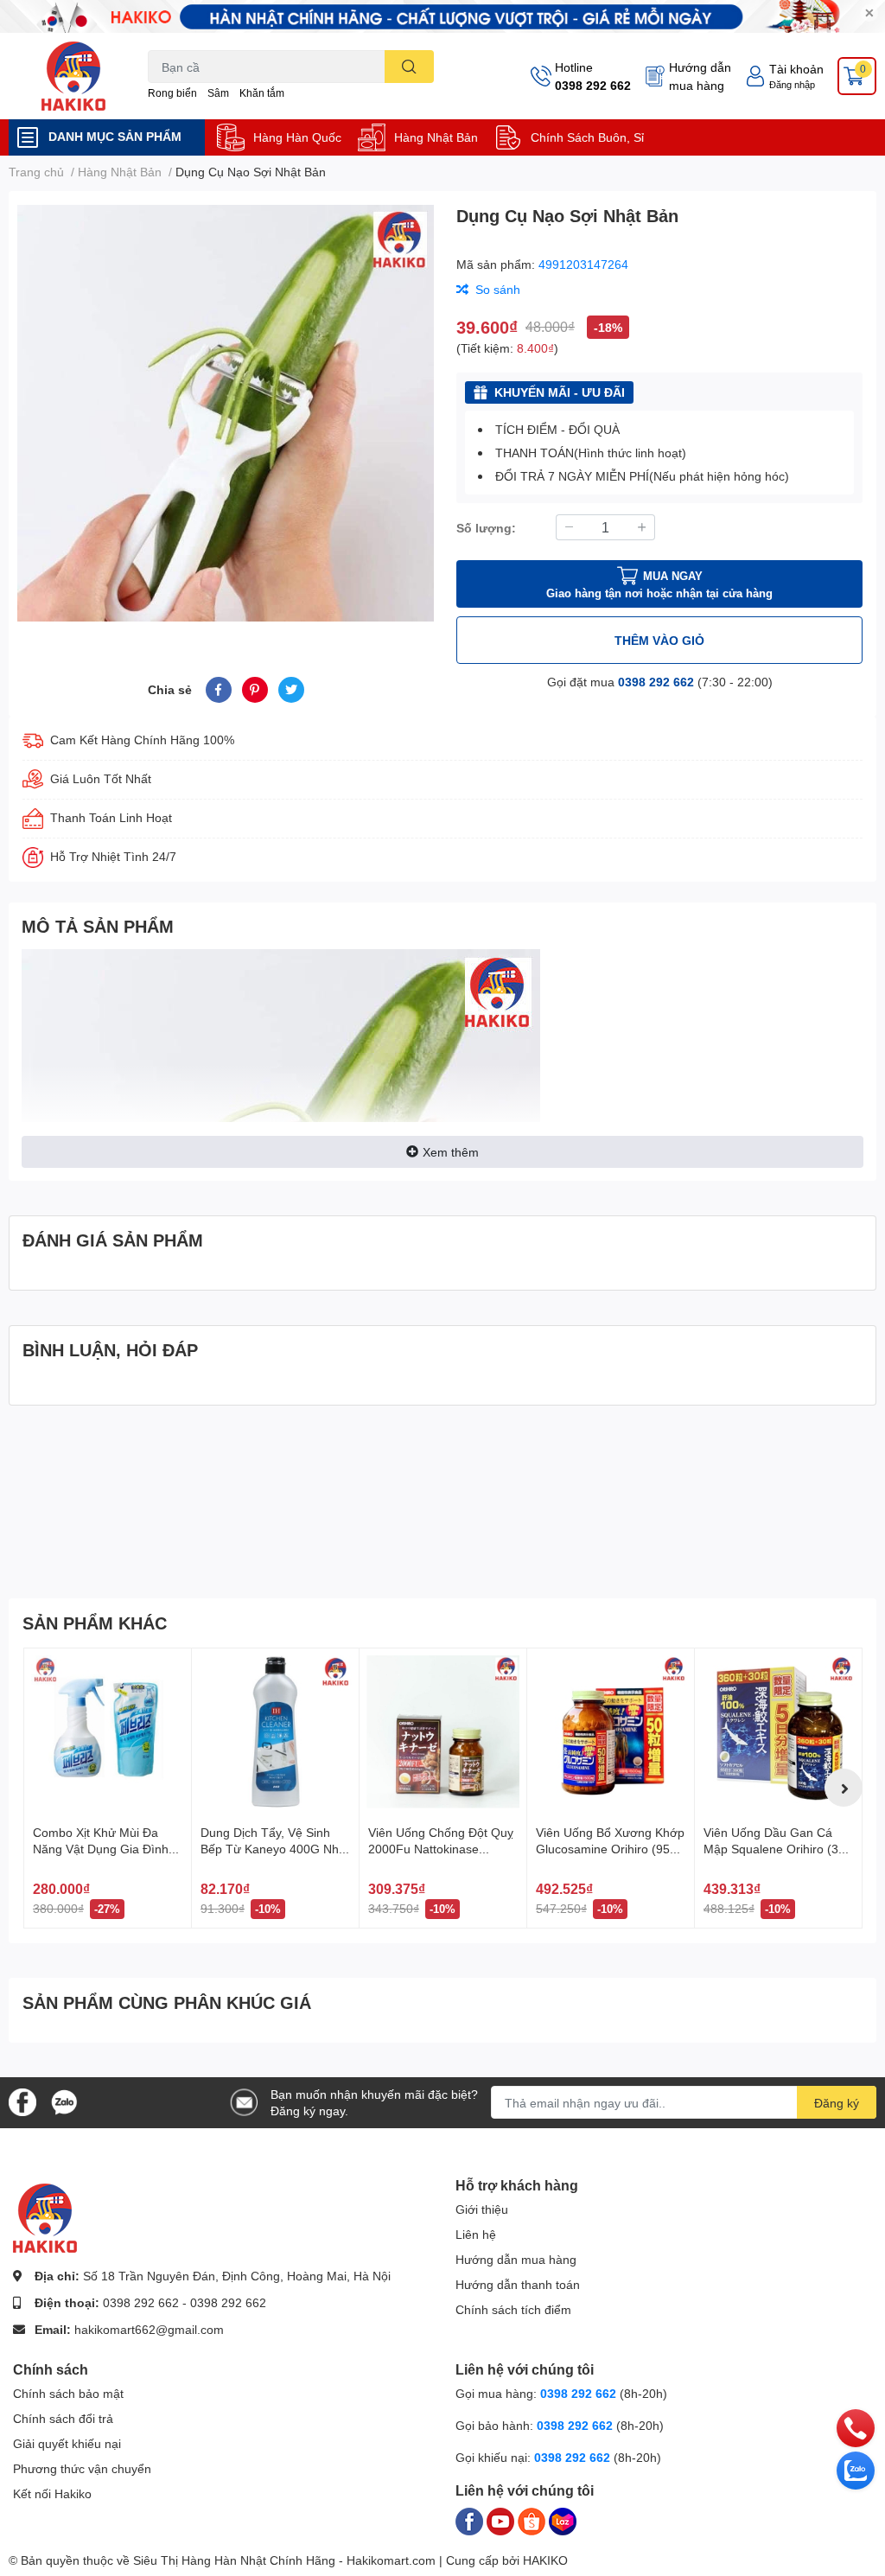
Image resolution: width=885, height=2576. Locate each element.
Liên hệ (476, 2234)
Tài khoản (796, 69)
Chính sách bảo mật (68, 2393)
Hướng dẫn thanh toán (518, 2284)
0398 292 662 (593, 85)
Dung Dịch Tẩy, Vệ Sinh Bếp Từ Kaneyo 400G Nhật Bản (275, 1849)
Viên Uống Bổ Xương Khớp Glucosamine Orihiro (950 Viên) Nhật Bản (610, 1849)
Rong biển (172, 93)
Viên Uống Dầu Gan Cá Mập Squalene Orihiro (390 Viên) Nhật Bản (778, 1849)
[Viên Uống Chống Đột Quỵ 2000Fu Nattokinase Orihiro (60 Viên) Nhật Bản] (443, 1732)
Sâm (218, 93)
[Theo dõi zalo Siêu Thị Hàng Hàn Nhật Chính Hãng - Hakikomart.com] (64, 2101)
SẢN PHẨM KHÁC (95, 1623)
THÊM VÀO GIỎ (659, 640)
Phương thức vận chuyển (82, 2468)
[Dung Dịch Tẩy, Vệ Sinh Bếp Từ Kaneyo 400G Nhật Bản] (275, 1732)
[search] (409, 67)
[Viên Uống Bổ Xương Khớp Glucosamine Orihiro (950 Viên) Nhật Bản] (611, 1732)
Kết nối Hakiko (52, 2493)
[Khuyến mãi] (442, 16)
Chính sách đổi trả (63, 2418)
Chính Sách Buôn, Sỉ (587, 137)
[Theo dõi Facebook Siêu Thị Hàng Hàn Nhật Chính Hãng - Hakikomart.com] (22, 2101)
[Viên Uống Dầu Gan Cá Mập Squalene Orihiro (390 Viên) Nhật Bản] (778, 1732)
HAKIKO (545, 2560)
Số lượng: (486, 528)
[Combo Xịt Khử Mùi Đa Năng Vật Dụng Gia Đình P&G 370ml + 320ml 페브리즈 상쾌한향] (108, 1732)
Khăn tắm (262, 93)
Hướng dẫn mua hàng (700, 76)
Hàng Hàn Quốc (297, 137)
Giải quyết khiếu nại (67, 2443)
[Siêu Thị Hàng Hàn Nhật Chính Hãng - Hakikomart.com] (74, 76)
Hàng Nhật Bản (436, 137)
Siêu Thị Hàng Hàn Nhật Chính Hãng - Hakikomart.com (284, 2560)
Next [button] (844, 1788)
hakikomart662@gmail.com (149, 2329)
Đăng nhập (792, 84)
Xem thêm (451, 1152)
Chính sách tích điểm (513, 2309)
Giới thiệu (482, 2209)
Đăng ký (837, 2103)
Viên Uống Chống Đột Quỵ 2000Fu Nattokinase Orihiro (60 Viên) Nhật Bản (441, 1849)
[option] (226, 413)
